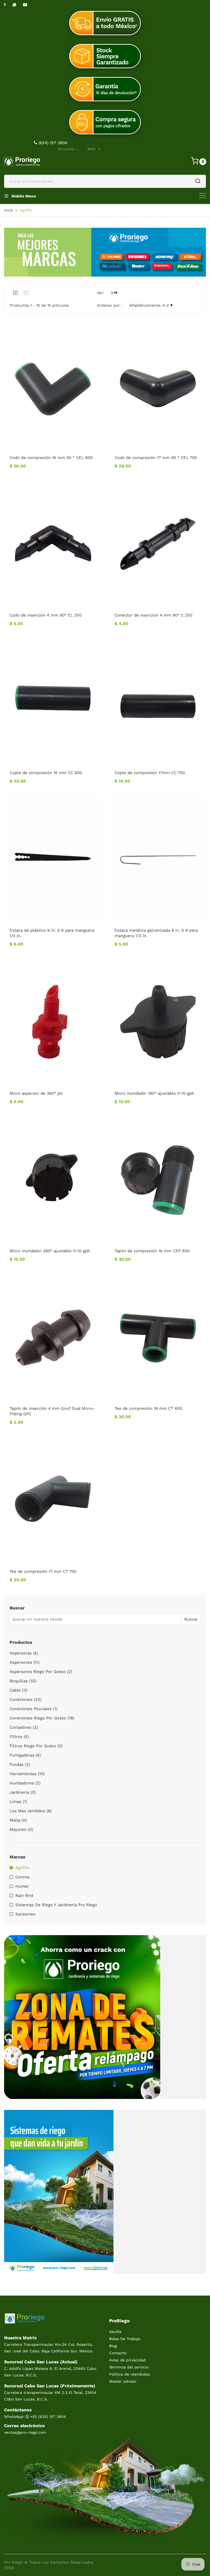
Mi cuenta (67, 149)
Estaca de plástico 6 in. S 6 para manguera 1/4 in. (52, 933)
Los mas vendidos (31, 1811)
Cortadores (24, 1727)
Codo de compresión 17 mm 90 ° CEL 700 (156, 458)
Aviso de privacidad (127, 2360)
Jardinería (23, 1792)
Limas (18, 1802)
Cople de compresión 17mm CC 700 (150, 773)
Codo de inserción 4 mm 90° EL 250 (46, 615)
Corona (22, 1877)
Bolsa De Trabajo (125, 2339)
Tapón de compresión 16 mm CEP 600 (152, 1251)
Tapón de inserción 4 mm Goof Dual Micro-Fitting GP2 (52, 1411)
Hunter (22, 1886)
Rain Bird (24, 1896)
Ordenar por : (110, 305)
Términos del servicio (129, 2367)
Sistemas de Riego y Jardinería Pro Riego (56, 1905)
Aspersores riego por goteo (41, 1672)
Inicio (9, 210)
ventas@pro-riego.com (25, 2432)
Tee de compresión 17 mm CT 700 (43, 1571)
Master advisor (123, 2381)
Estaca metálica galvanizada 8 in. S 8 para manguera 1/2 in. (156, 933)
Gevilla (115, 2332)
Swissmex (25, 1914)
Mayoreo (21, 1829)
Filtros (19, 1737)
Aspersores (24, 1662)
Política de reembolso (129, 2374)
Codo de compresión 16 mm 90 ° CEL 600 (51, 458)
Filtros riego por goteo (36, 1746)
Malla (18, 1820)
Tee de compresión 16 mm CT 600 (148, 1408)
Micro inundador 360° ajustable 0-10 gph (50, 1251)
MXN (91, 149)
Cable (18, 1690)
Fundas (20, 1764)
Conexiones (26, 1699)
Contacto (118, 2353)
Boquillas (23, 1681)
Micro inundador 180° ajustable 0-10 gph (154, 1093)
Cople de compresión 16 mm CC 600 (46, 773)
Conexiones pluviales (33, 1709)
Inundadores (25, 1783)
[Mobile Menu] (203, 196)
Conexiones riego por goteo (42, 1718)
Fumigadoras (25, 1755)
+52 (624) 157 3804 (48, 2417)
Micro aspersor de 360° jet (36, 1093)
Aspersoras (24, 1653)
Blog (113, 2346)
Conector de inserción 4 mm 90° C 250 (153, 615)
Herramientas (27, 1774)
